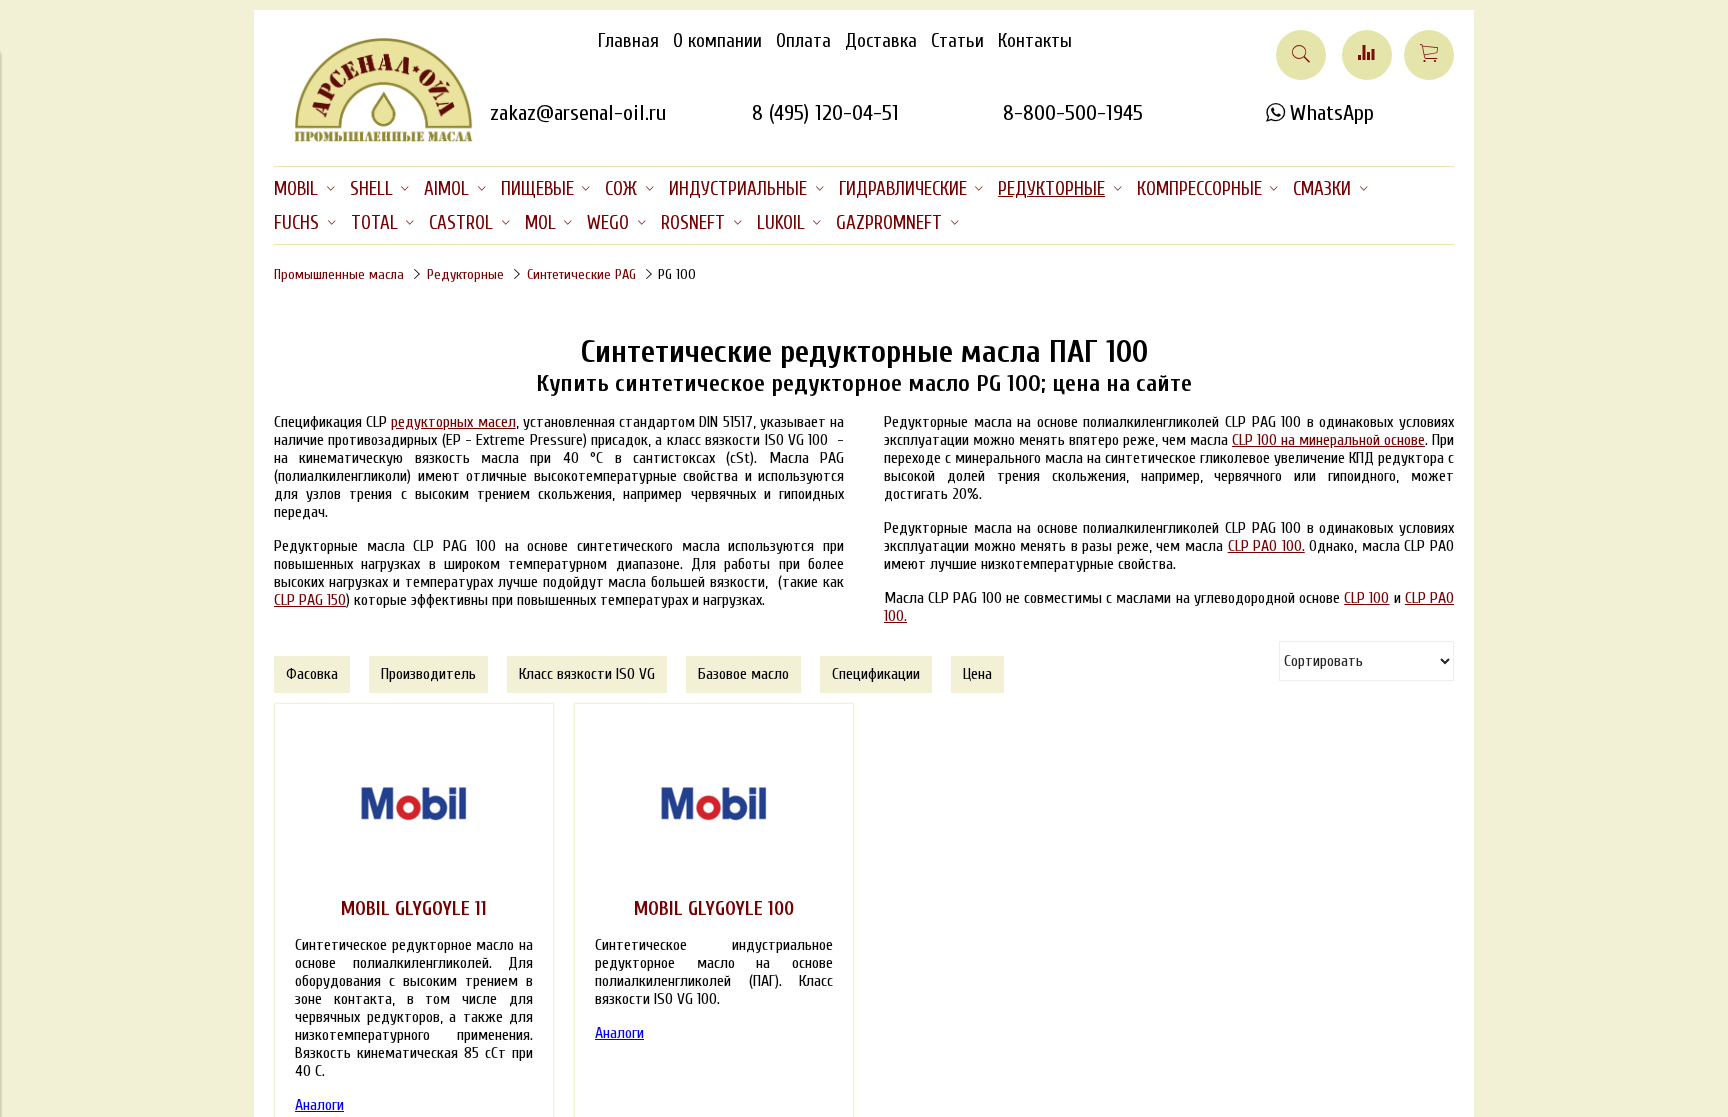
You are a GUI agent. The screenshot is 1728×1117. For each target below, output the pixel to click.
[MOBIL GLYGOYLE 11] (414, 804)
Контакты (1035, 41)
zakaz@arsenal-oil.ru (578, 113)
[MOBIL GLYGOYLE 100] (714, 804)
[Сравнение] (1367, 55)
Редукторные (465, 274)
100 (1366, 598)
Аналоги (319, 1105)
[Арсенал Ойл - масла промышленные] (374, 138)
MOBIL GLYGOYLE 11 (414, 909)
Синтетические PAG (581, 274)
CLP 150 (310, 600)
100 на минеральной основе (1328, 440)
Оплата (803, 41)
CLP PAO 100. (1266, 546)
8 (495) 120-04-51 (825, 113)
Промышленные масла (339, 274)
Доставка (881, 41)
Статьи (957, 41)
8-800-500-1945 (1073, 113)
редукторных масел (453, 422)
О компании (717, 41)
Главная (628, 41)
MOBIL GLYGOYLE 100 (714, 909)
